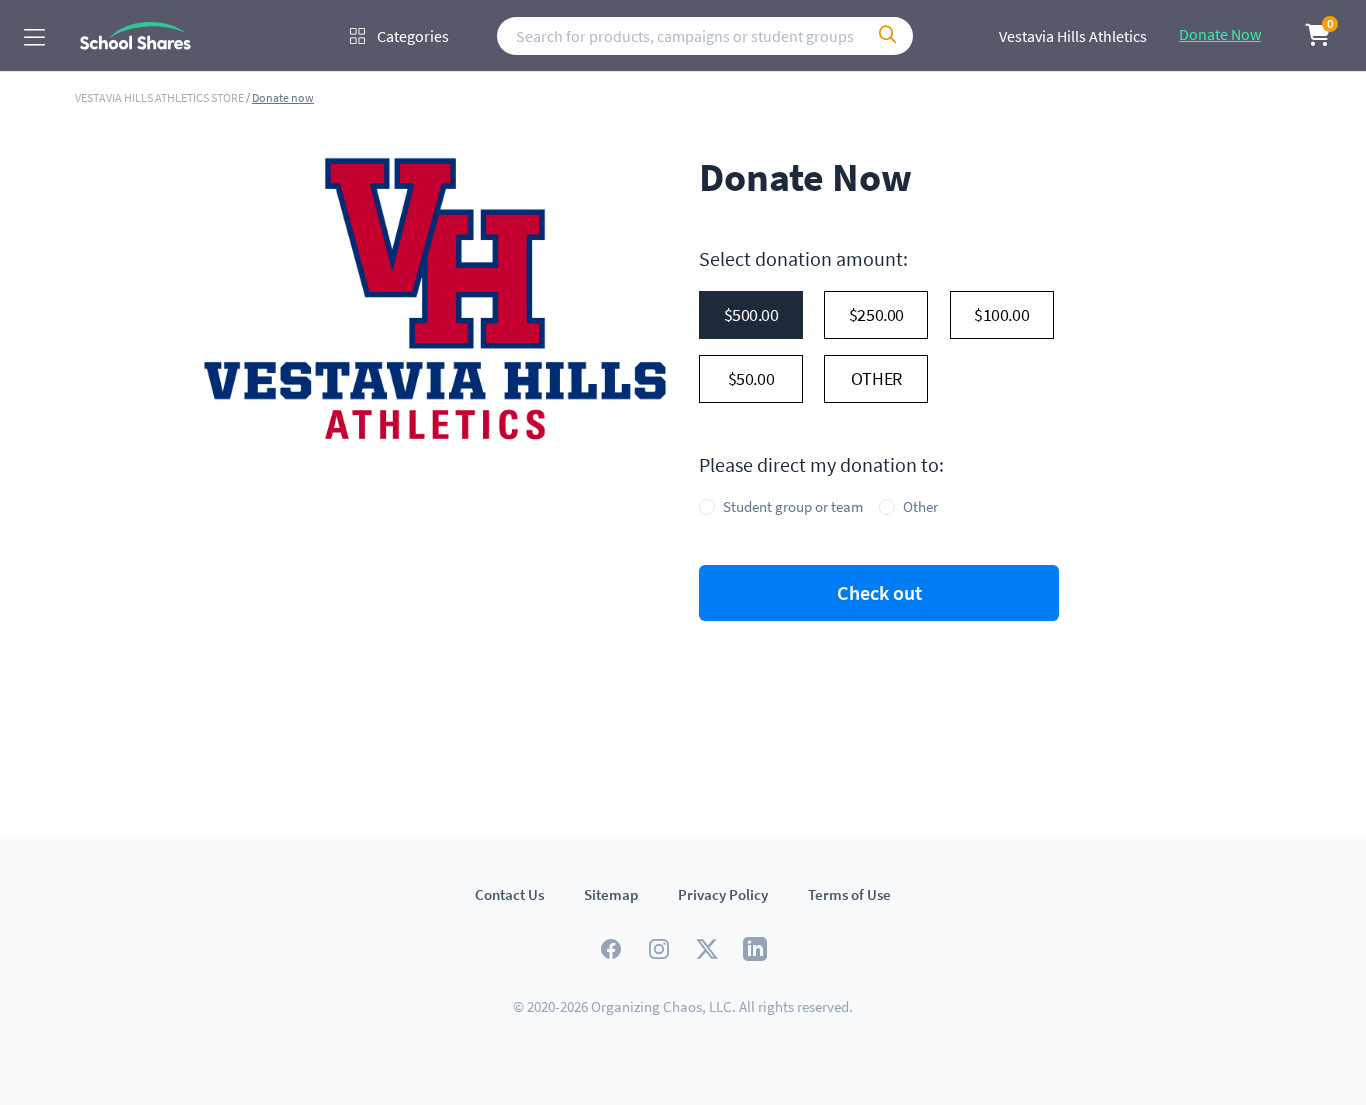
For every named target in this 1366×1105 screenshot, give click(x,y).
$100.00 (1001, 315)
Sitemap (611, 894)
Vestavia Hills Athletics (1073, 36)
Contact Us (509, 894)
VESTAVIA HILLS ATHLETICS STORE (160, 97)
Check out (879, 592)
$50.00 (751, 379)
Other (920, 506)
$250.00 (876, 315)
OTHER (876, 379)
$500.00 (751, 315)
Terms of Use (849, 894)
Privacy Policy (723, 894)
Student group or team (793, 506)
